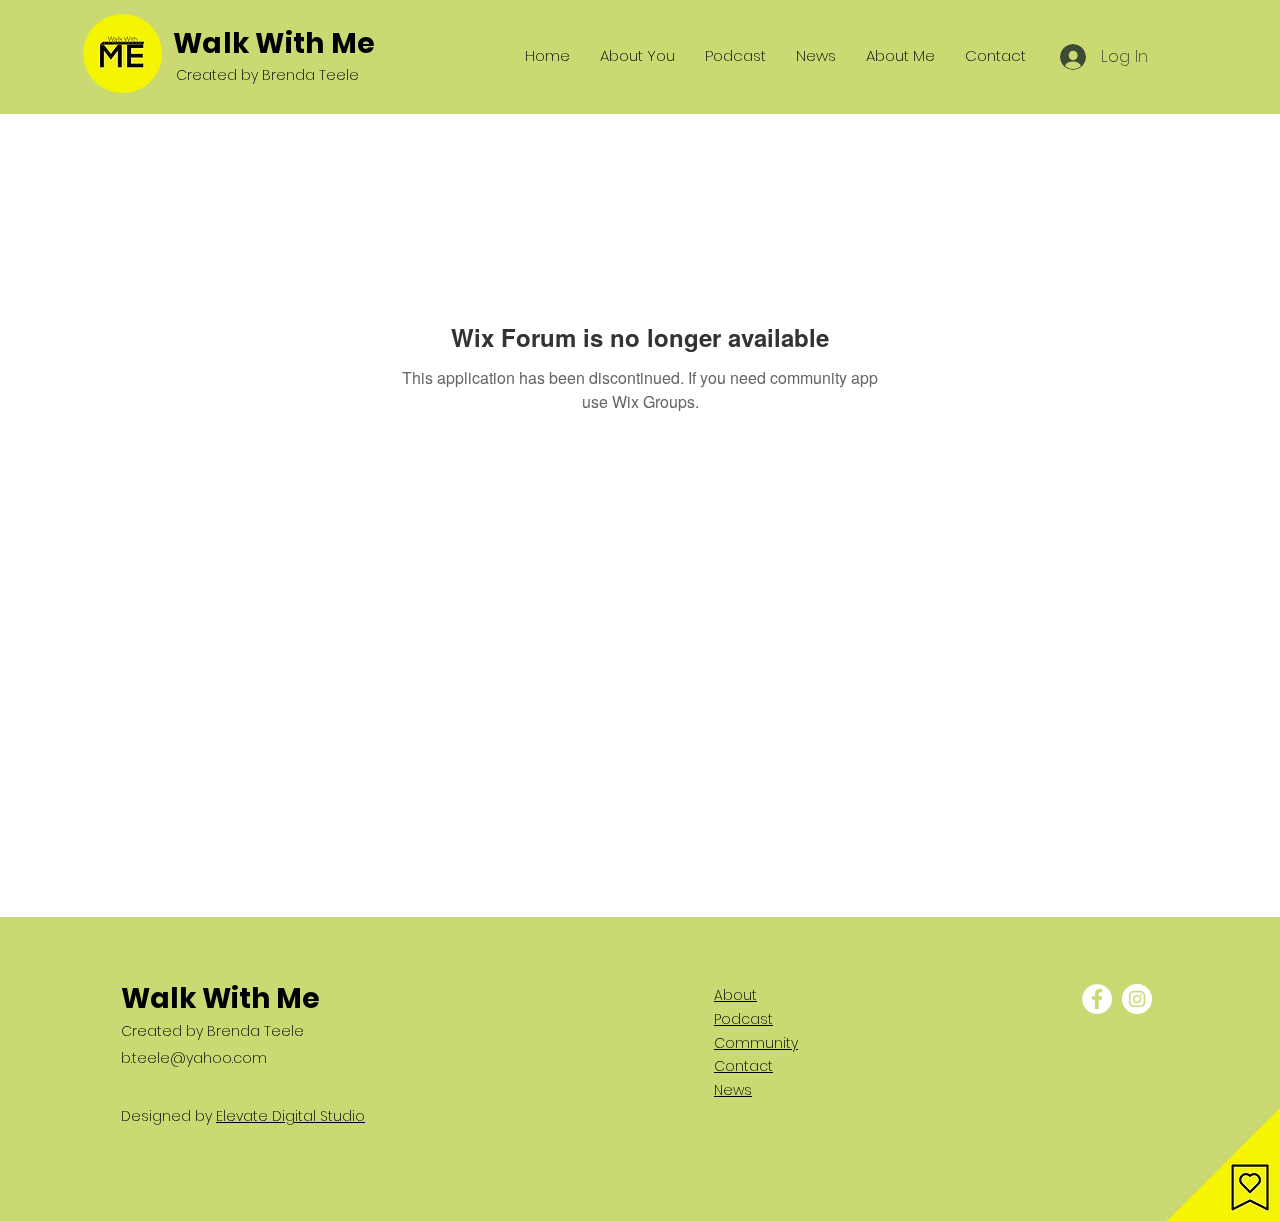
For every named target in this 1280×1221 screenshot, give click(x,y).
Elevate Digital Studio (290, 1116)
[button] (1223, 1164)
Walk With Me (274, 43)
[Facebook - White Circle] (1097, 999)
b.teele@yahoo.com (194, 1058)
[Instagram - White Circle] (1137, 999)
